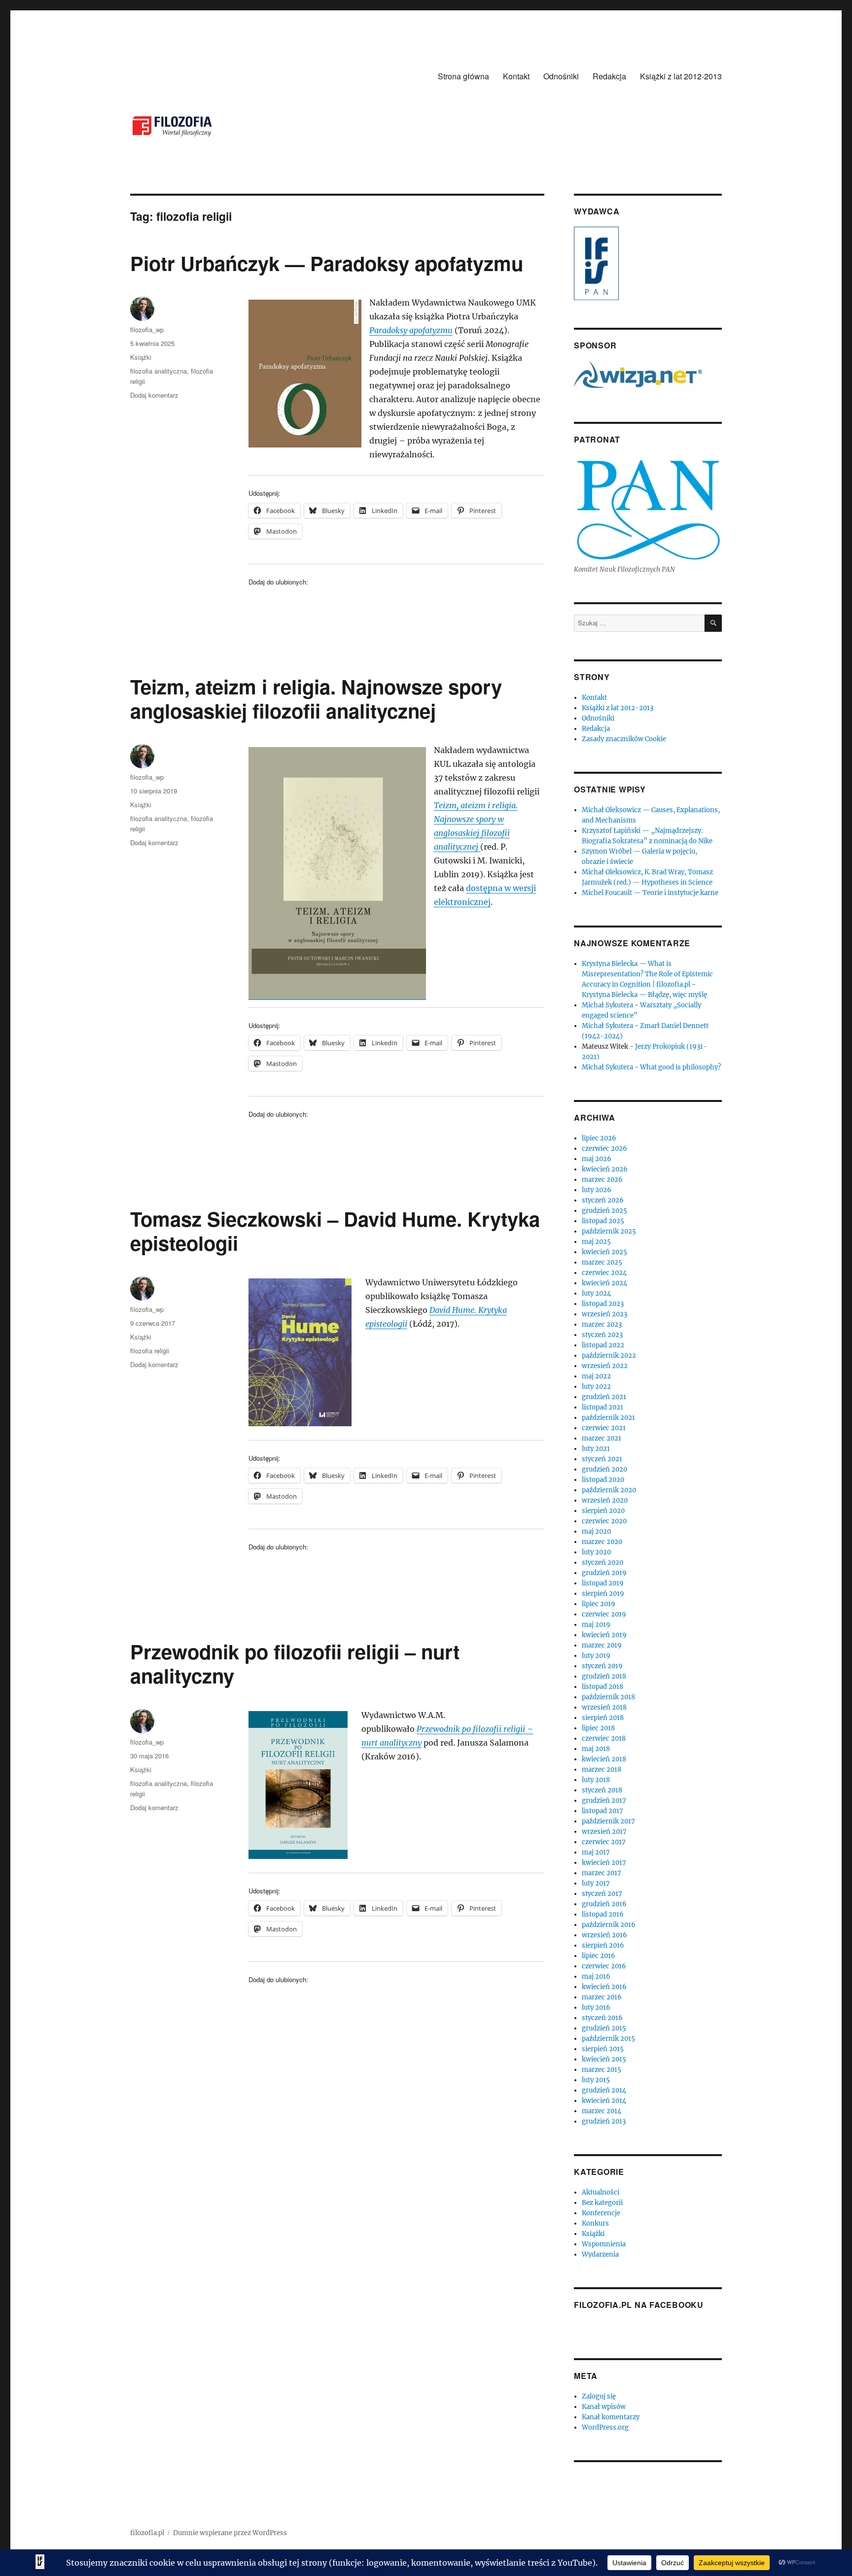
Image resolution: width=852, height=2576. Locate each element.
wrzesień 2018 (604, 1707)
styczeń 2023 (602, 1335)
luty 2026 (597, 1190)
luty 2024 (596, 1293)
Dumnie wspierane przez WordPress (230, 2533)
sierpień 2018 (603, 1718)
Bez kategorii (602, 2203)
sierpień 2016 (603, 1945)
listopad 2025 (603, 1221)
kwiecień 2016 (604, 1987)
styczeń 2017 (602, 1894)
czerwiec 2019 (604, 1614)
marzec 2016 (602, 1997)
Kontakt (516, 76)
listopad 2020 (603, 1480)
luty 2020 (596, 1552)
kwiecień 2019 (604, 1635)
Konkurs (595, 2223)
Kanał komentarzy (611, 2417)
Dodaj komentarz (154, 395)
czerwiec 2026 (604, 1149)
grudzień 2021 (604, 1397)
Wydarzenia (600, 2254)
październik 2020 (609, 1490)
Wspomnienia (604, 2244)
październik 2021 (608, 1418)
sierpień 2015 (603, 2049)
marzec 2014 (602, 2111)
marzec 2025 (602, 1262)
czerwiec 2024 (604, 1273)
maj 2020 (596, 1531)
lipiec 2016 (599, 1956)
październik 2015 (608, 2039)
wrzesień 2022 (605, 1366)
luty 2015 (596, 2080)
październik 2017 (608, 1821)
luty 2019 (596, 1656)
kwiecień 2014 (604, 2101)
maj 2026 (597, 1159)
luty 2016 (596, 2008)
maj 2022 (596, 1376)
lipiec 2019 (599, 1604)
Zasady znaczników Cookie (624, 739)
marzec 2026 (602, 1180)
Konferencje (601, 2213)
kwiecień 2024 (604, 1283)
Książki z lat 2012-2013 (681, 76)
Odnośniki (561, 76)
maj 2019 (596, 1625)
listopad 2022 (603, 1345)
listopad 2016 (603, 1914)
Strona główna (463, 76)
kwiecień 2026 (605, 1169)
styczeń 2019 (602, 1666)
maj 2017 (596, 1852)
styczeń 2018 (602, 1790)
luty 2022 (596, 1387)
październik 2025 (609, 1231)
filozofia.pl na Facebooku (639, 2305)
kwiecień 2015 (604, 2059)
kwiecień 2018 (604, 1759)
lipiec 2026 (599, 1138)
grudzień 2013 (604, 2121)
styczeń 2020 (603, 1563)
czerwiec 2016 (604, 1966)
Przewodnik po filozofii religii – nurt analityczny (295, 1663)
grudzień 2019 (604, 1573)
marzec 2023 (602, 1324)
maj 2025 (596, 1242)
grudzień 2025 (604, 1211)
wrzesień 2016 (604, 1935)
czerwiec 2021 (604, 1428)
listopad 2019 (603, 1583)
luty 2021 (596, 1449)
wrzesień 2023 (604, 1314)
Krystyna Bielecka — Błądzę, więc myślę (644, 995)
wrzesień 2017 (604, 1832)
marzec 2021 (602, 1438)
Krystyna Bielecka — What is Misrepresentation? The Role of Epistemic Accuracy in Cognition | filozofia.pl (647, 974)
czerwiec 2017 (604, 1842)
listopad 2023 (603, 1304)
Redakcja (609, 76)
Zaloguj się (599, 2396)
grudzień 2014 (604, 2090)
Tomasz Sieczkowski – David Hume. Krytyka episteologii (335, 1231)
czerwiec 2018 (604, 1738)
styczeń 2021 (602, 1459)
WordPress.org (605, 2427)
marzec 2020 (602, 1542)
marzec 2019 (602, 1645)
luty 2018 (596, 1780)
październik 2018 (608, 1697)
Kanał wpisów (604, 2407)
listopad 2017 (603, 1811)
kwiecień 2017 (604, 1863)
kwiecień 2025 (604, 1252)
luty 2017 (596, 1883)
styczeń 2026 (603, 1200)
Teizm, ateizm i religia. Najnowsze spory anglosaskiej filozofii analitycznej (316, 698)
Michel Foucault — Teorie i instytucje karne (650, 893)
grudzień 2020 (604, 1469)
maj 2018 (596, 1749)
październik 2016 (609, 1925)
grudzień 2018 (604, 1676)
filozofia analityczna (159, 371)
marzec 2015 (602, 2070)
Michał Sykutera (607, 1005)
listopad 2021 (603, 1407)
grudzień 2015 (604, 2028)
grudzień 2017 (604, 1801)
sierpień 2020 (603, 1511)
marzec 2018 (602, 1769)
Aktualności (601, 2192)
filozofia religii (150, 1351)
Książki (141, 357)
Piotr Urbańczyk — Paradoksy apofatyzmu (327, 263)
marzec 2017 (602, 1873)
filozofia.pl (147, 2533)
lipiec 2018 (598, 1728)
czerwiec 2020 (604, 1521)
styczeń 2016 (602, 2018)
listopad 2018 (603, 1687)
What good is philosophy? (680, 1067)
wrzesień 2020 (605, 1500)
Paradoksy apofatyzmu (411, 330)
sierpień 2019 (603, 1594)
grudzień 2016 (604, 1904)
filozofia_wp (147, 329)
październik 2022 (609, 1356)
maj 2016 (596, 1976)
